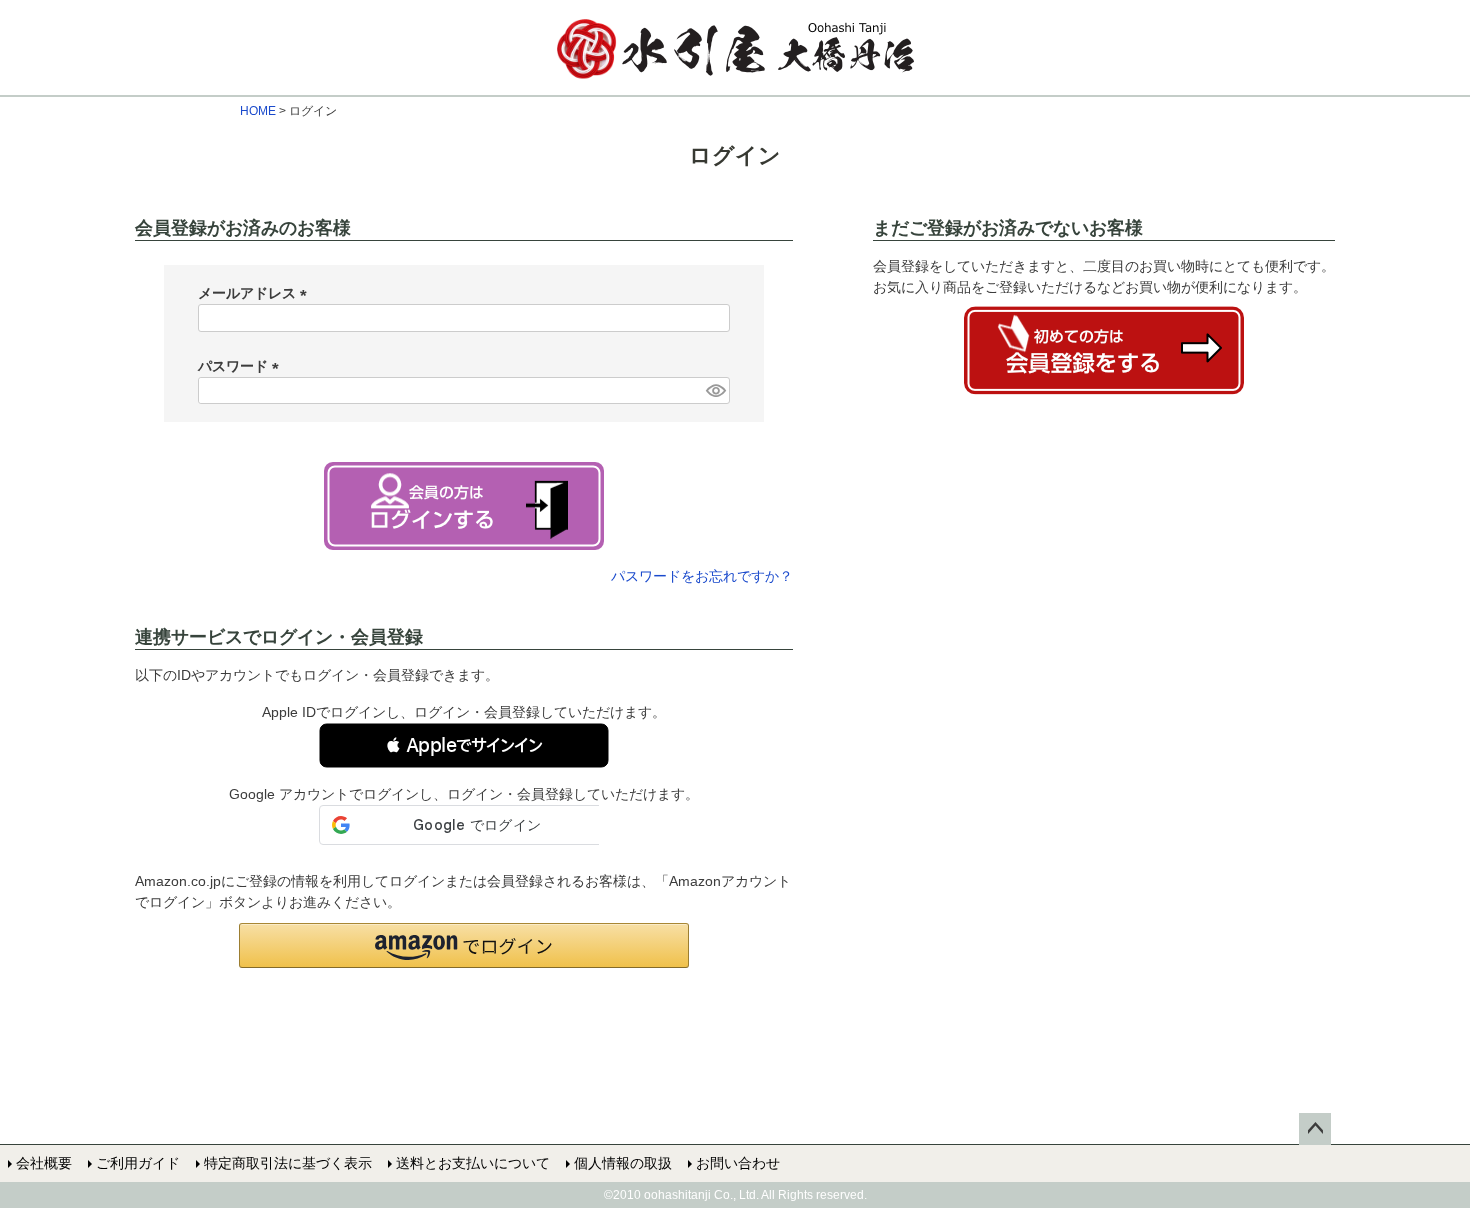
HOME (258, 111)
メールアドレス (256, 293)
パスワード (242, 366)
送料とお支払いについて (473, 1163)
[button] (464, 745)
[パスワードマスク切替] (715, 391)
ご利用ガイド (138, 1163)
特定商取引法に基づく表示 (288, 1163)
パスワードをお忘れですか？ (702, 576)
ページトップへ (1315, 1129)
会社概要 (44, 1163)
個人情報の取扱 (623, 1163)
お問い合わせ (738, 1163)
